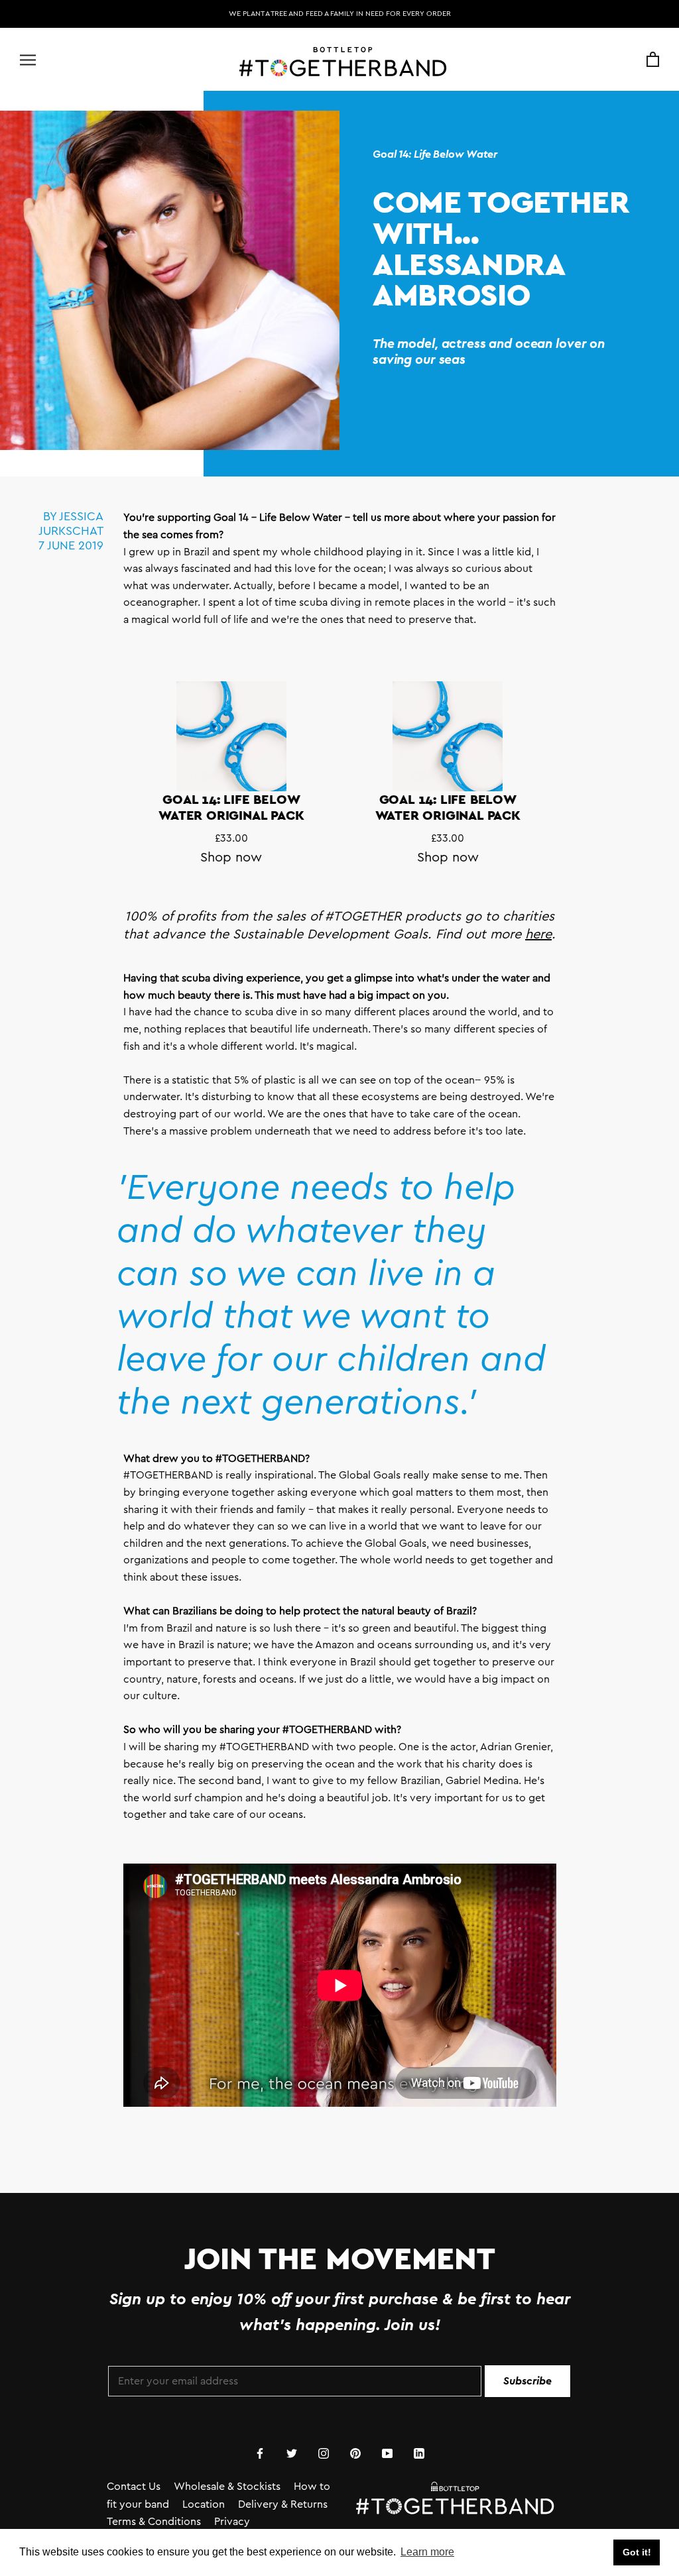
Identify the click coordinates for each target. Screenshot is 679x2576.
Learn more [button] (427, 2552)
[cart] (653, 60)
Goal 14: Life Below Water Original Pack (231, 807)
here (538, 934)
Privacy (232, 2522)
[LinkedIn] (419, 2453)
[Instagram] (324, 2453)
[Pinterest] (355, 2453)
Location (204, 2504)
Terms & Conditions (154, 2522)
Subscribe (527, 2381)
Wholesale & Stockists (227, 2487)
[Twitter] (292, 2453)
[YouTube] (387, 2453)
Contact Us (134, 2487)
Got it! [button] (637, 2552)
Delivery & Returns (283, 2504)
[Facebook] (260, 2453)
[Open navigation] (28, 60)
